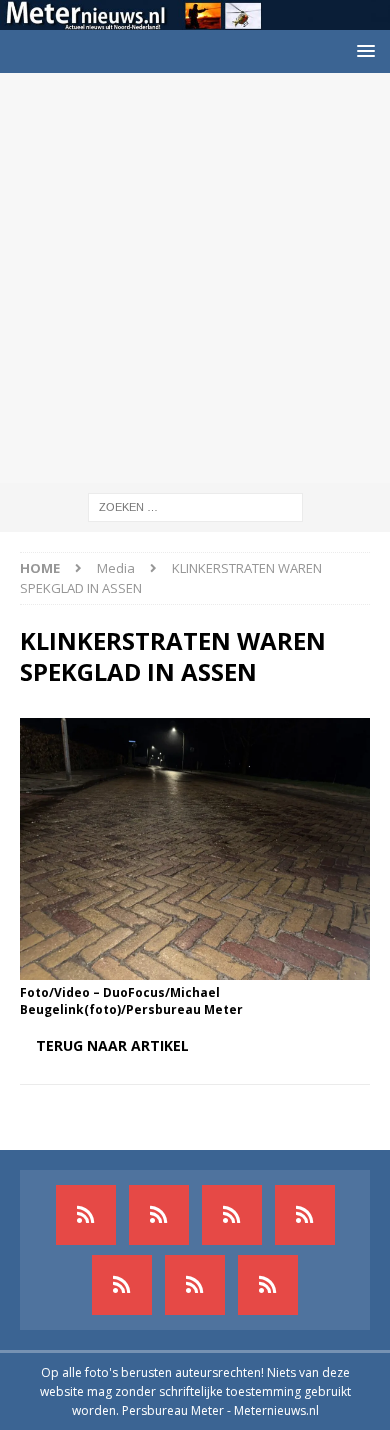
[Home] (305, 1215)
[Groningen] (232, 1215)
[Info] (122, 1285)
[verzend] (268, 1285)
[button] (362, 50)
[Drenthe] (159, 1215)
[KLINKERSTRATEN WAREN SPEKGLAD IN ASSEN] (195, 968)
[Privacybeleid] (195, 1285)
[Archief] (86, 1215)
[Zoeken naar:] (195, 505)
